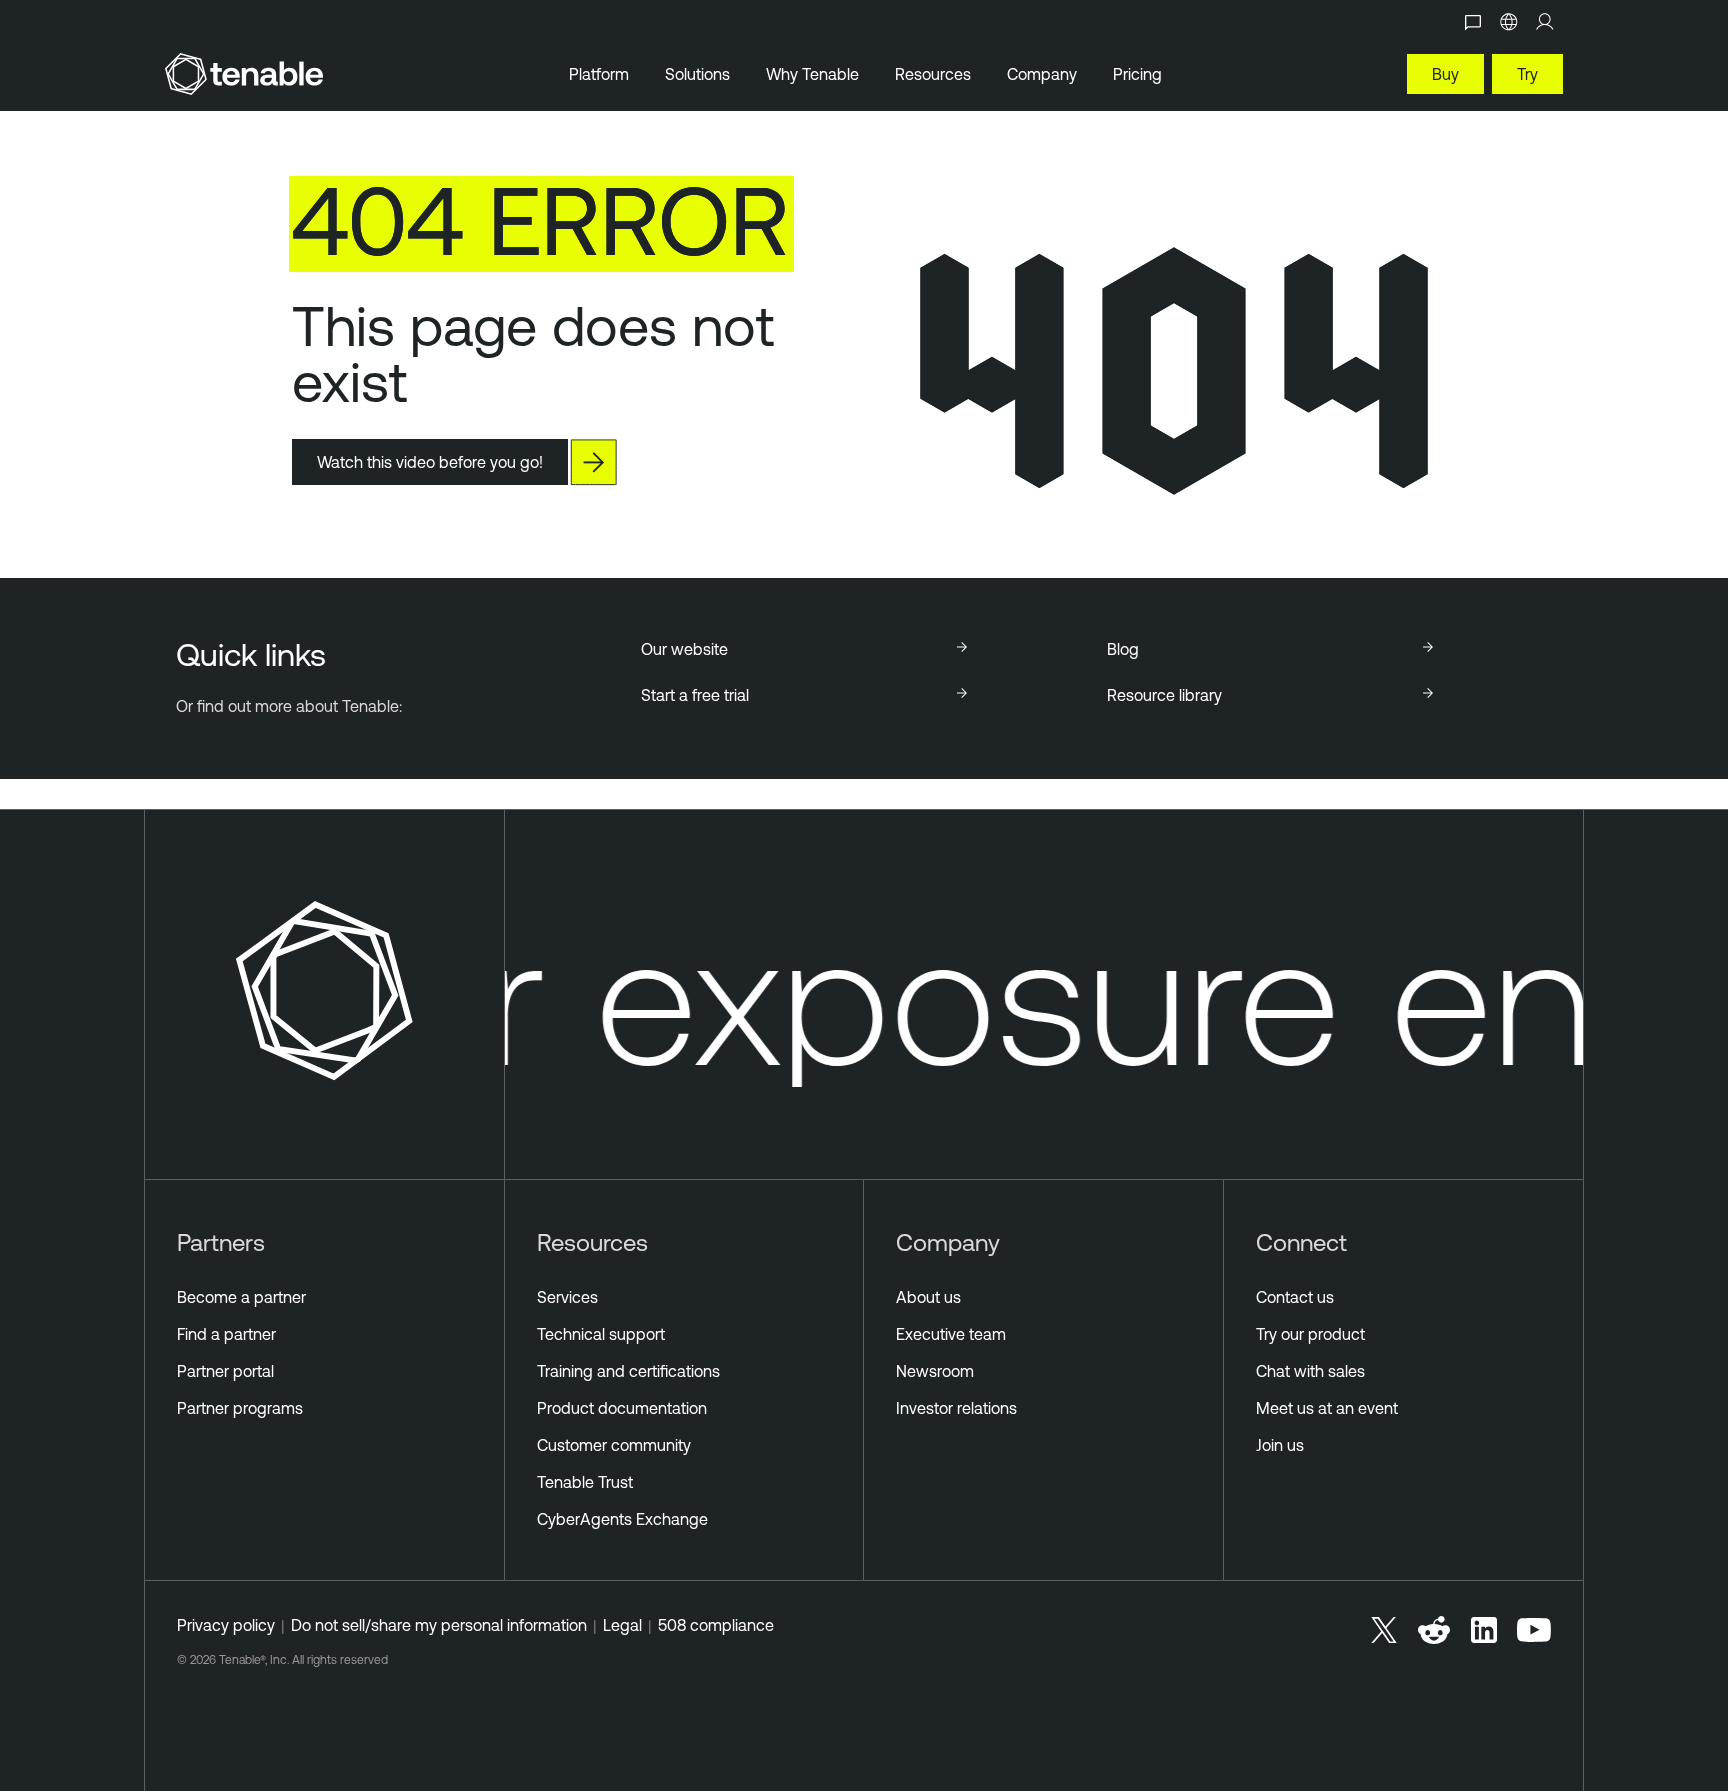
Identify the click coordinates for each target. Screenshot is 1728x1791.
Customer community (614, 1445)
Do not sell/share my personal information (439, 1625)
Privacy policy (226, 1625)
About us (928, 1297)
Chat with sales (1310, 1371)
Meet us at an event (1327, 1408)
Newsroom (935, 1371)
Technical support (601, 1334)
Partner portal (225, 1371)
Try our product (1310, 1334)
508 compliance (716, 1625)
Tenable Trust (585, 1482)
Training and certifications (628, 1371)
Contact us (1295, 1297)
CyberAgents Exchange (622, 1519)
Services (567, 1297)
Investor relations (956, 1408)
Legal (622, 1625)
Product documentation (622, 1408)
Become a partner (241, 1297)
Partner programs (240, 1408)
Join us (1280, 1445)
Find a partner (226, 1334)
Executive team (951, 1334)
